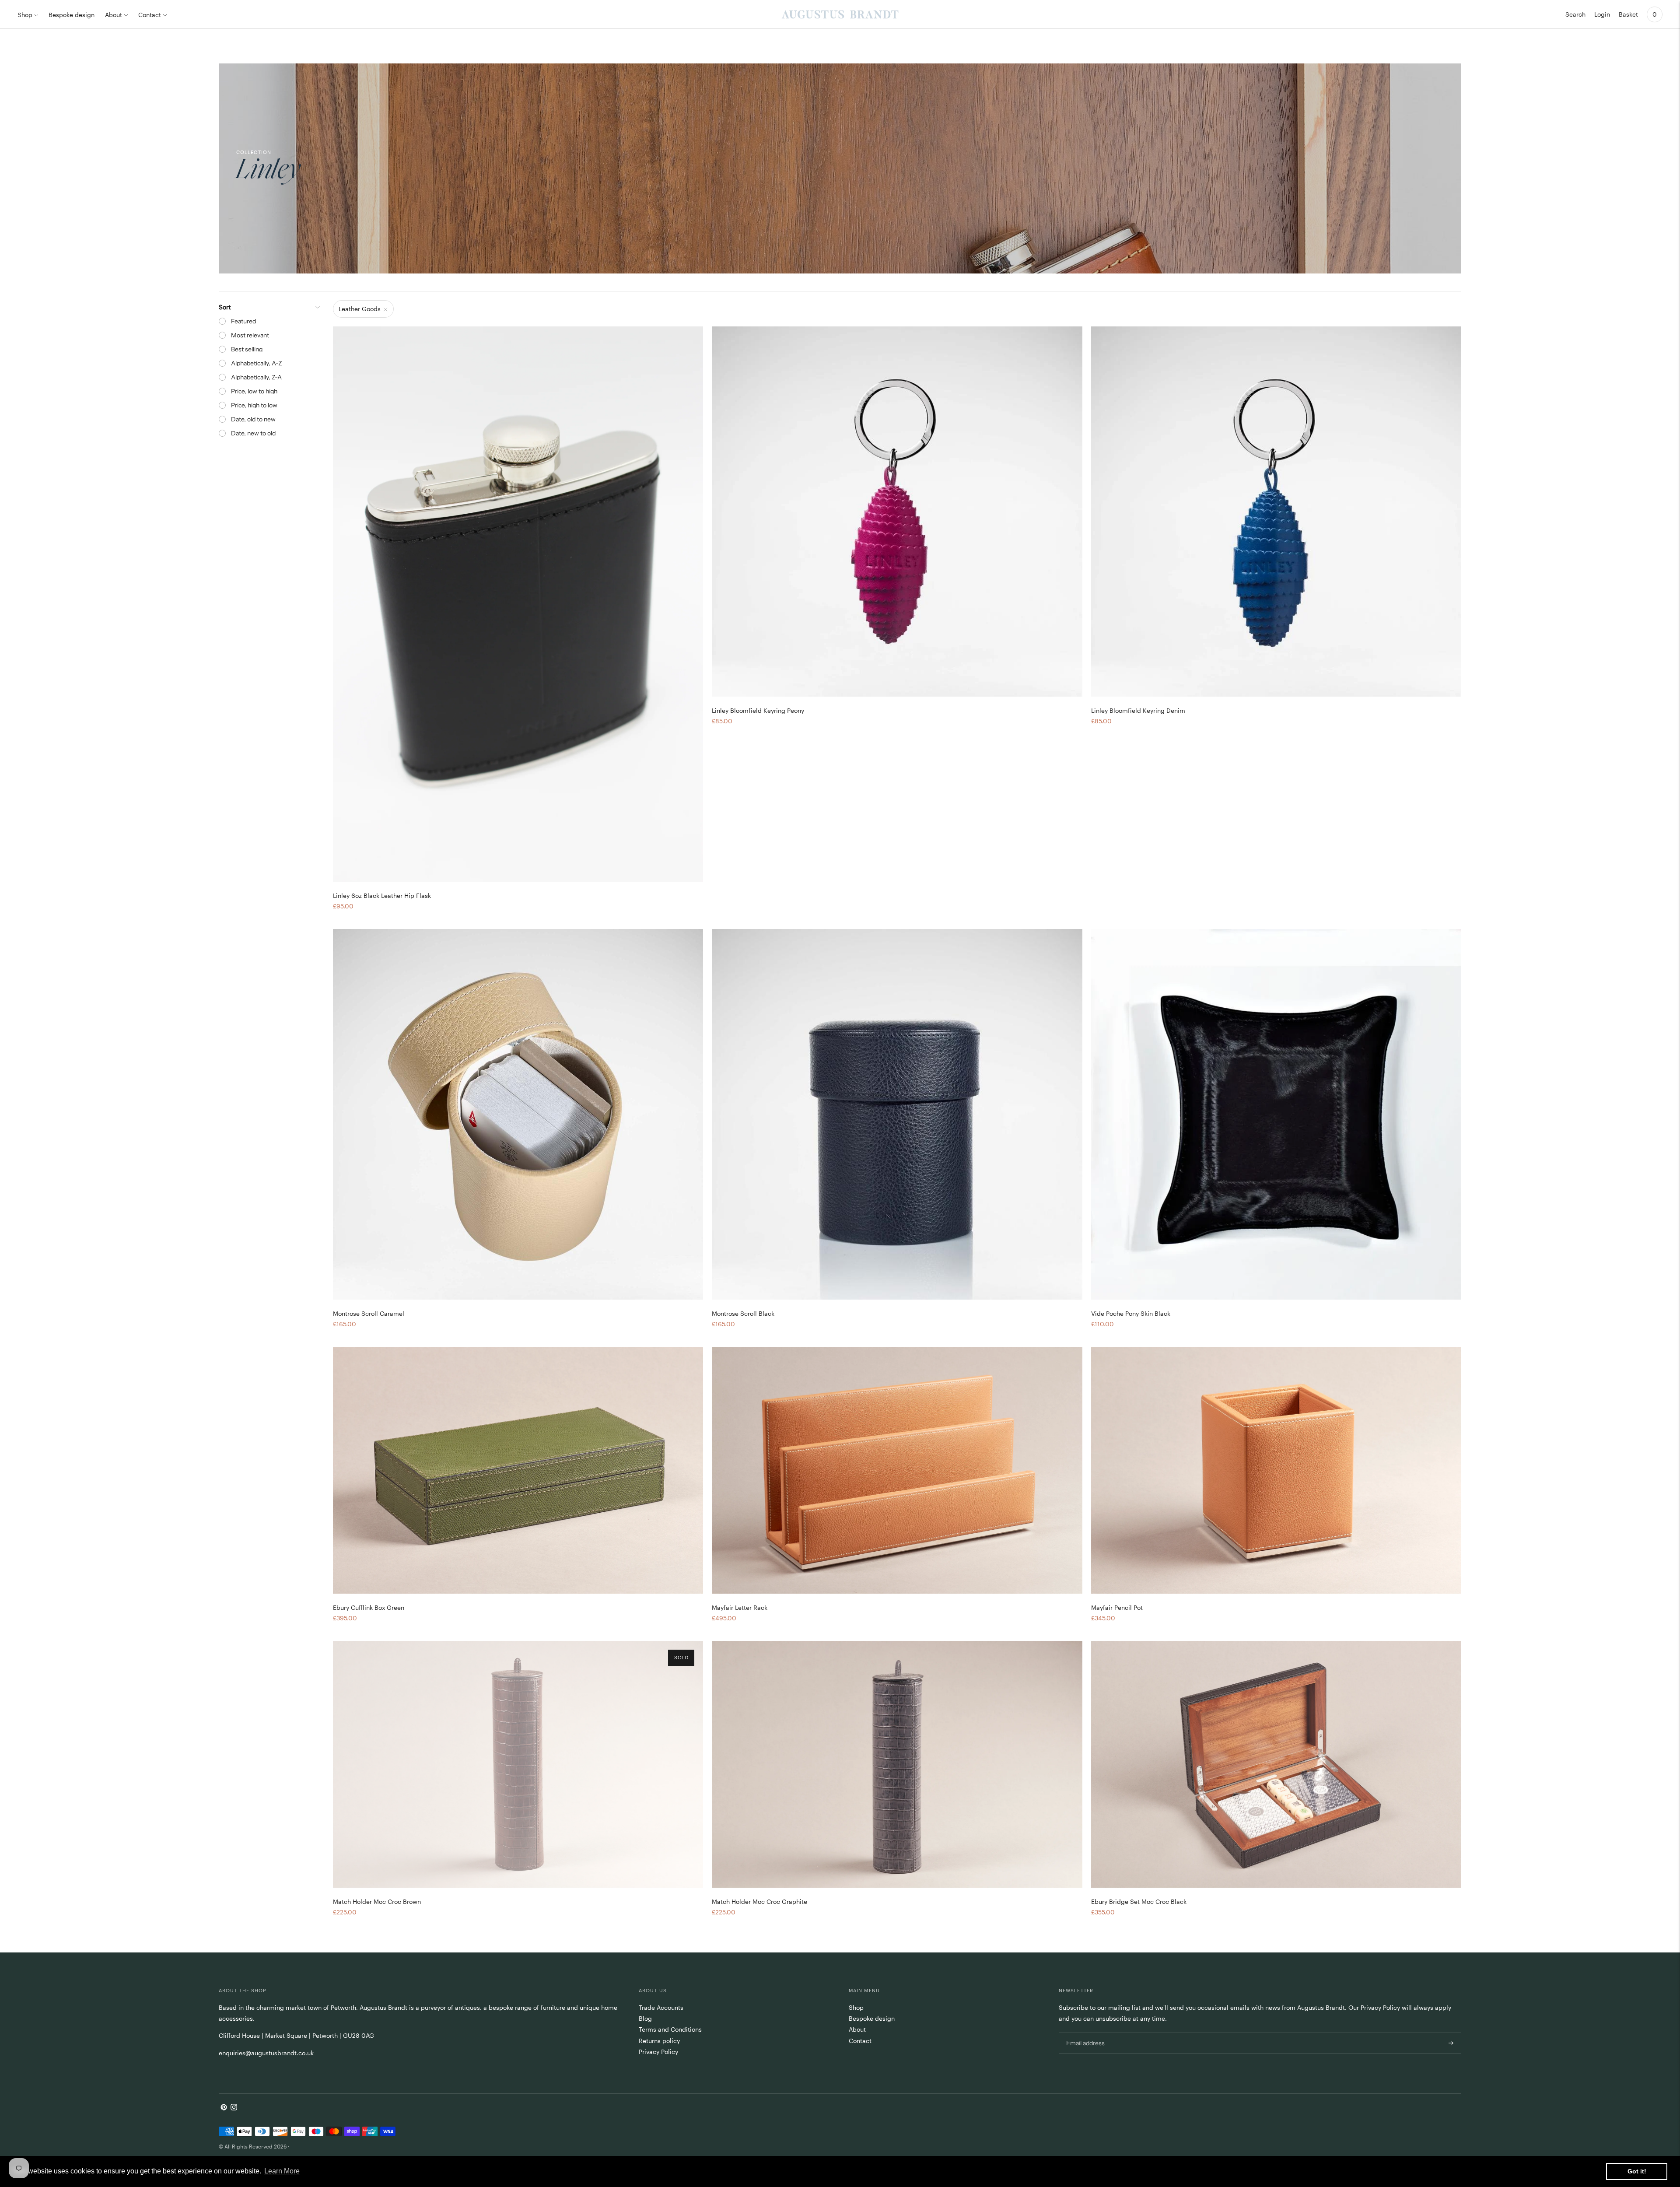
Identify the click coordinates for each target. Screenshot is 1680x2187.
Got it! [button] (1637, 2171)
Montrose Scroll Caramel (369, 1313)
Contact (150, 15)
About (114, 15)
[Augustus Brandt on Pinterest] (224, 2108)
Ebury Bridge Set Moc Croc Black (1139, 1901)
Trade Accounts (661, 2007)
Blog (645, 2018)
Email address (1085, 2032)
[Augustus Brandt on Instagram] (234, 2108)
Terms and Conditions (670, 2029)
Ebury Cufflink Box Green (369, 1607)
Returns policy (659, 2041)
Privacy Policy (658, 2052)
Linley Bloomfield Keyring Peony (758, 710)
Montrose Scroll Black (743, 1313)
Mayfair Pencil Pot (1117, 1607)
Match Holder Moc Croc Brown (377, 1901)
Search (1575, 14)
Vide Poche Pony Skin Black (1131, 1313)
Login (1602, 14)
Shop (25, 15)
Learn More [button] (282, 2171)
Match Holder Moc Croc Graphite (759, 1901)
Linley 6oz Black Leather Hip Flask (382, 895)
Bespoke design (72, 15)
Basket (1628, 14)
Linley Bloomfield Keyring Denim (1138, 710)
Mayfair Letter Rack (740, 1607)
